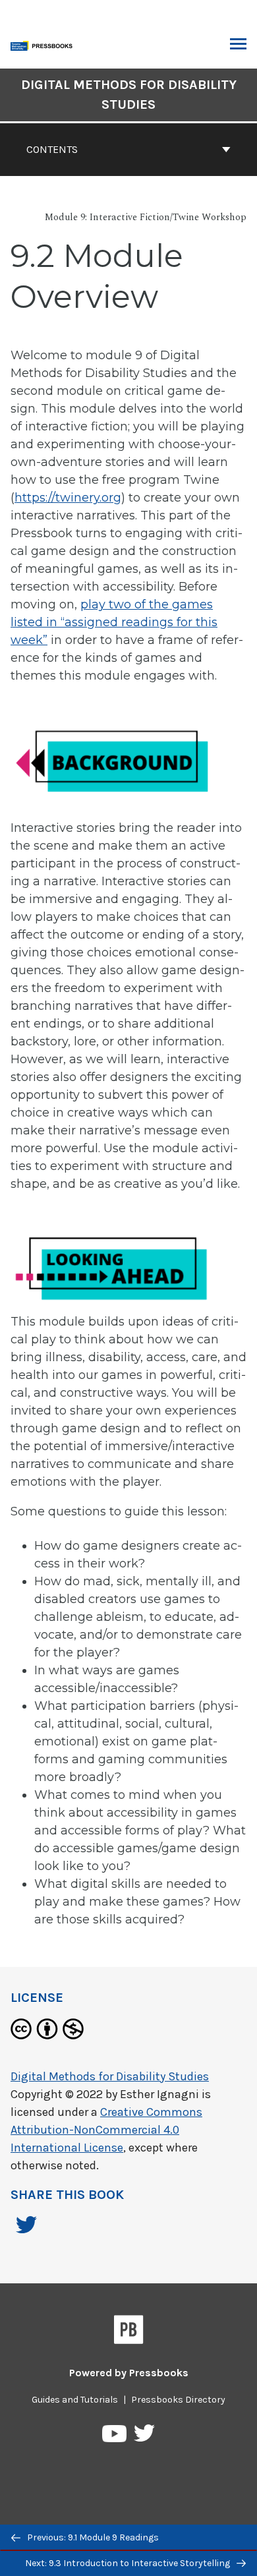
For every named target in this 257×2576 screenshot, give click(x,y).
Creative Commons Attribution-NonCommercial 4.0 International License (106, 2130)
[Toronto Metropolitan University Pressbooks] (44, 44)
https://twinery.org (68, 498)
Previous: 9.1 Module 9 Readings (92, 2537)
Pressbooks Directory (178, 2400)
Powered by (129, 2373)
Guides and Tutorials (75, 2400)
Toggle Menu (238, 45)
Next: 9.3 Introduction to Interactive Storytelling (128, 2563)
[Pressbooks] (129, 2332)
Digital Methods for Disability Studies (129, 95)
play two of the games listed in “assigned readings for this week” (114, 622)
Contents (52, 149)
